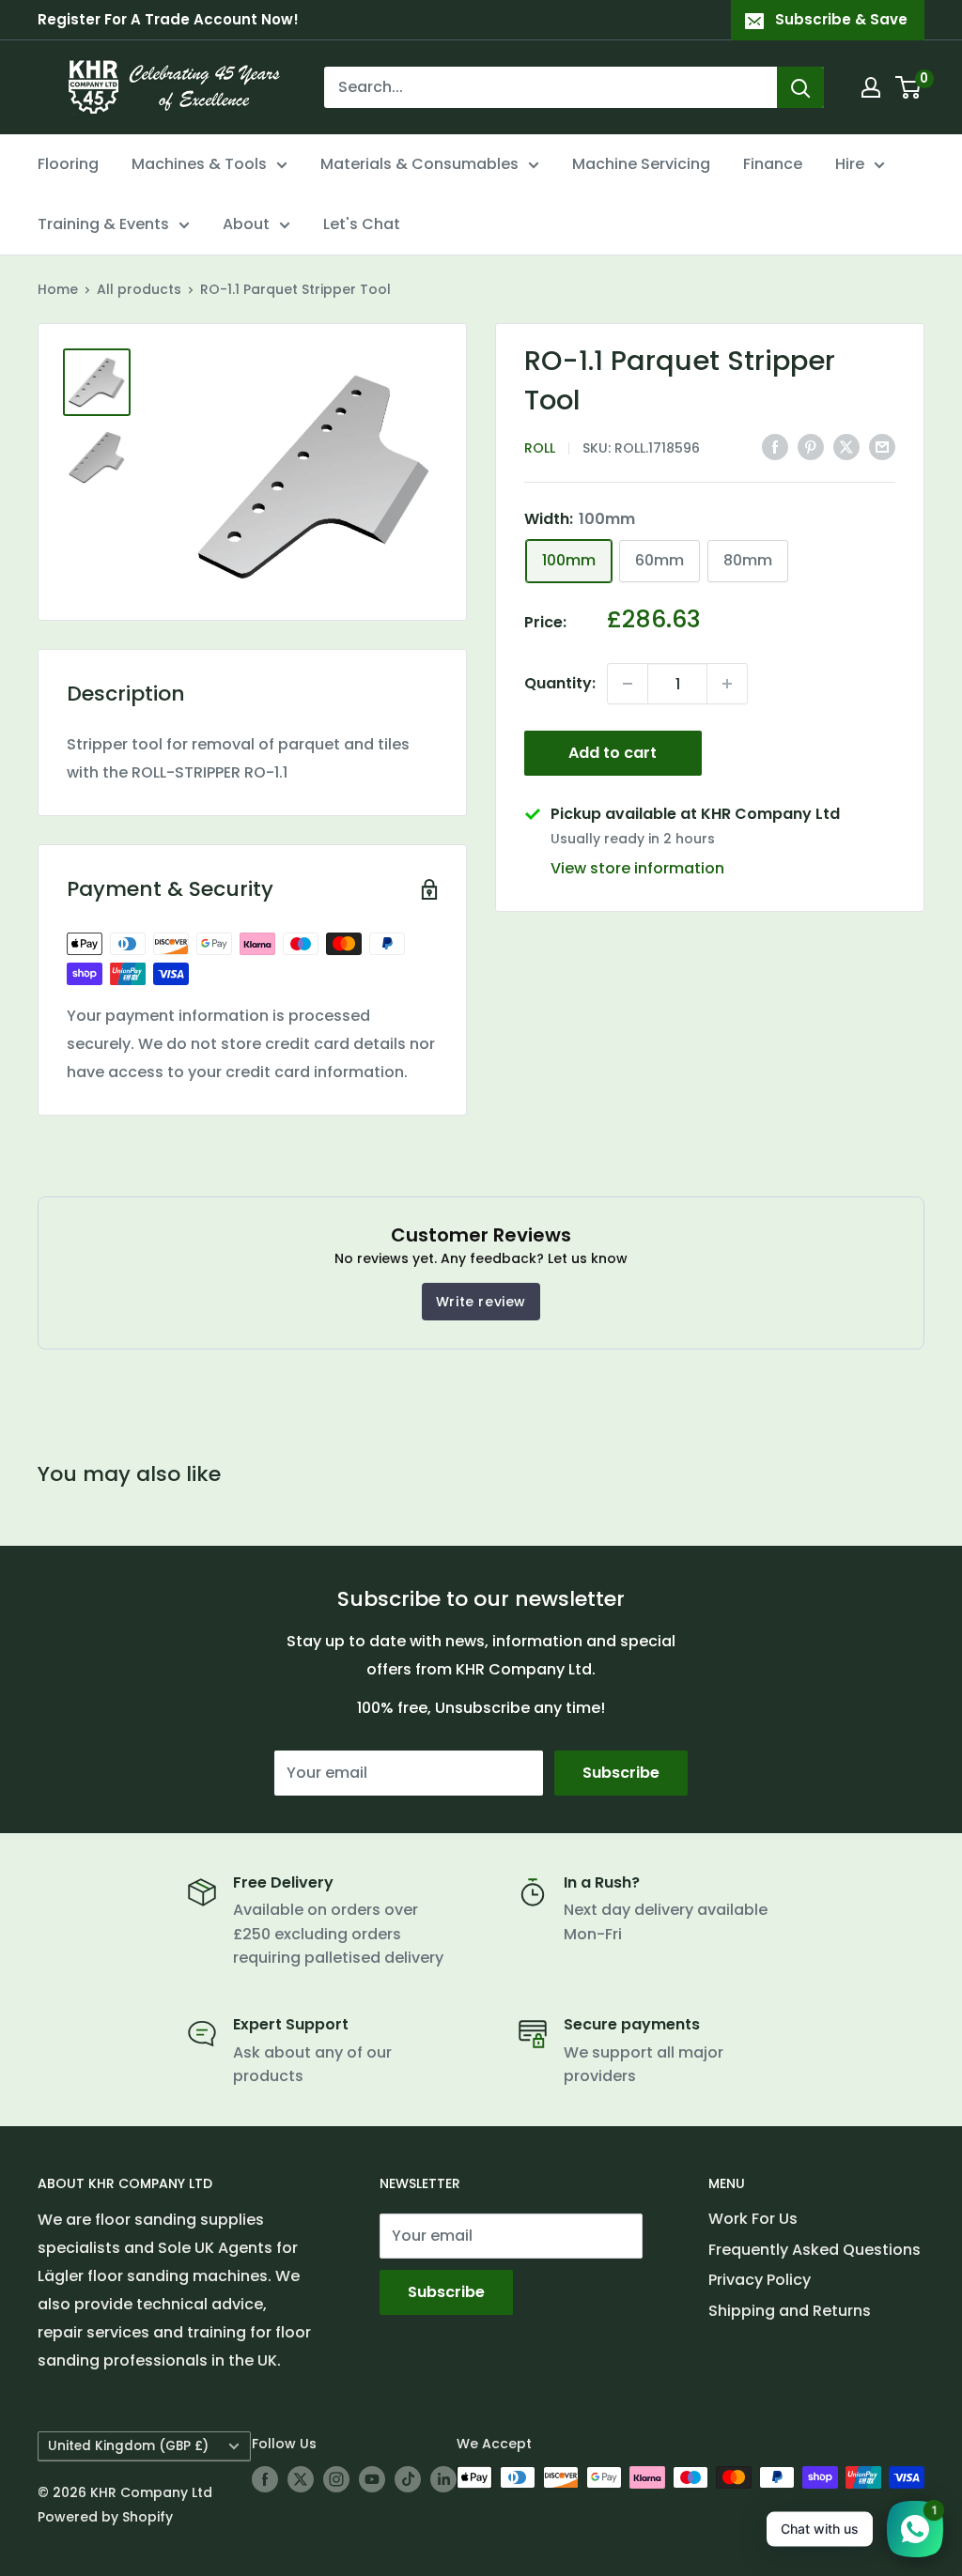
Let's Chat (362, 224)
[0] (909, 87)
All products (139, 289)
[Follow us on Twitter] (301, 2479)
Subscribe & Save (841, 19)
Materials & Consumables (419, 164)
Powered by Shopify (105, 2517)
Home (58, 289)
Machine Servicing (641, 164)
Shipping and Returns (790, 2311)
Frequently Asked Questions (815, 2250)
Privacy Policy (760, 2280)
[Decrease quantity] (628, 684)
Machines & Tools (199, 164)
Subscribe (621, 1773)
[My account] (871, 87)
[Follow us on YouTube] (372, 2479)
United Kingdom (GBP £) (128, 2446)
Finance (773, 164)
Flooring (68, 164)
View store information (637, 868)
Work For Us (753, 2219)
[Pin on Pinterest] (811, 447)
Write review (481, 1302)
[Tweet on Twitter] (846, 447)
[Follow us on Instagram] (336, 2479)
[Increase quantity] (727, 684)
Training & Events (103, 224)
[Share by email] (882, 447)
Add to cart (613, 753)
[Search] (800, 87)
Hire (850, 164)
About (246, 224)
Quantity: (560, 683)
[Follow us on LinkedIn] (443, 2479)
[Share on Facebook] (775, 447)
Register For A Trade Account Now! (168, 19)
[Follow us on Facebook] (265, 2479)
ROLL (540, 448)
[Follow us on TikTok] (408, 2479)
